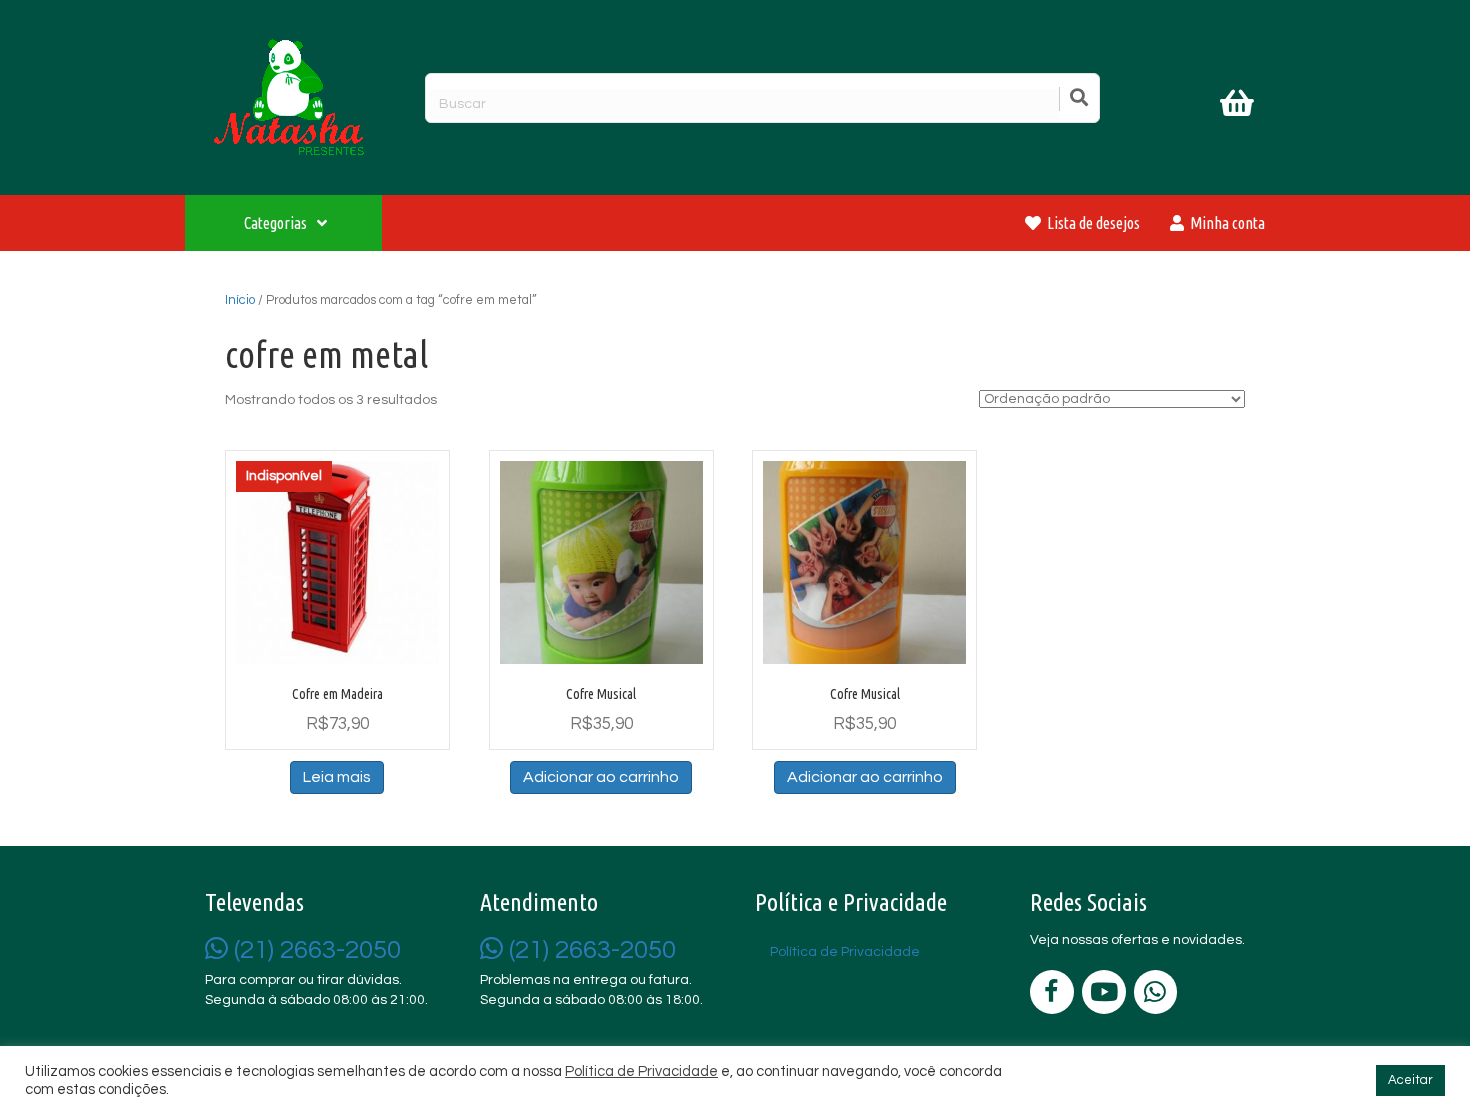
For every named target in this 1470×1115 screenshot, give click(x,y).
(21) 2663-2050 (314, 950)
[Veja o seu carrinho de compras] (1239, 107)
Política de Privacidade (641, 1071)
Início (240, 300)
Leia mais (337, 777)
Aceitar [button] (1410, 1080)
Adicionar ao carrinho (601, 777)
